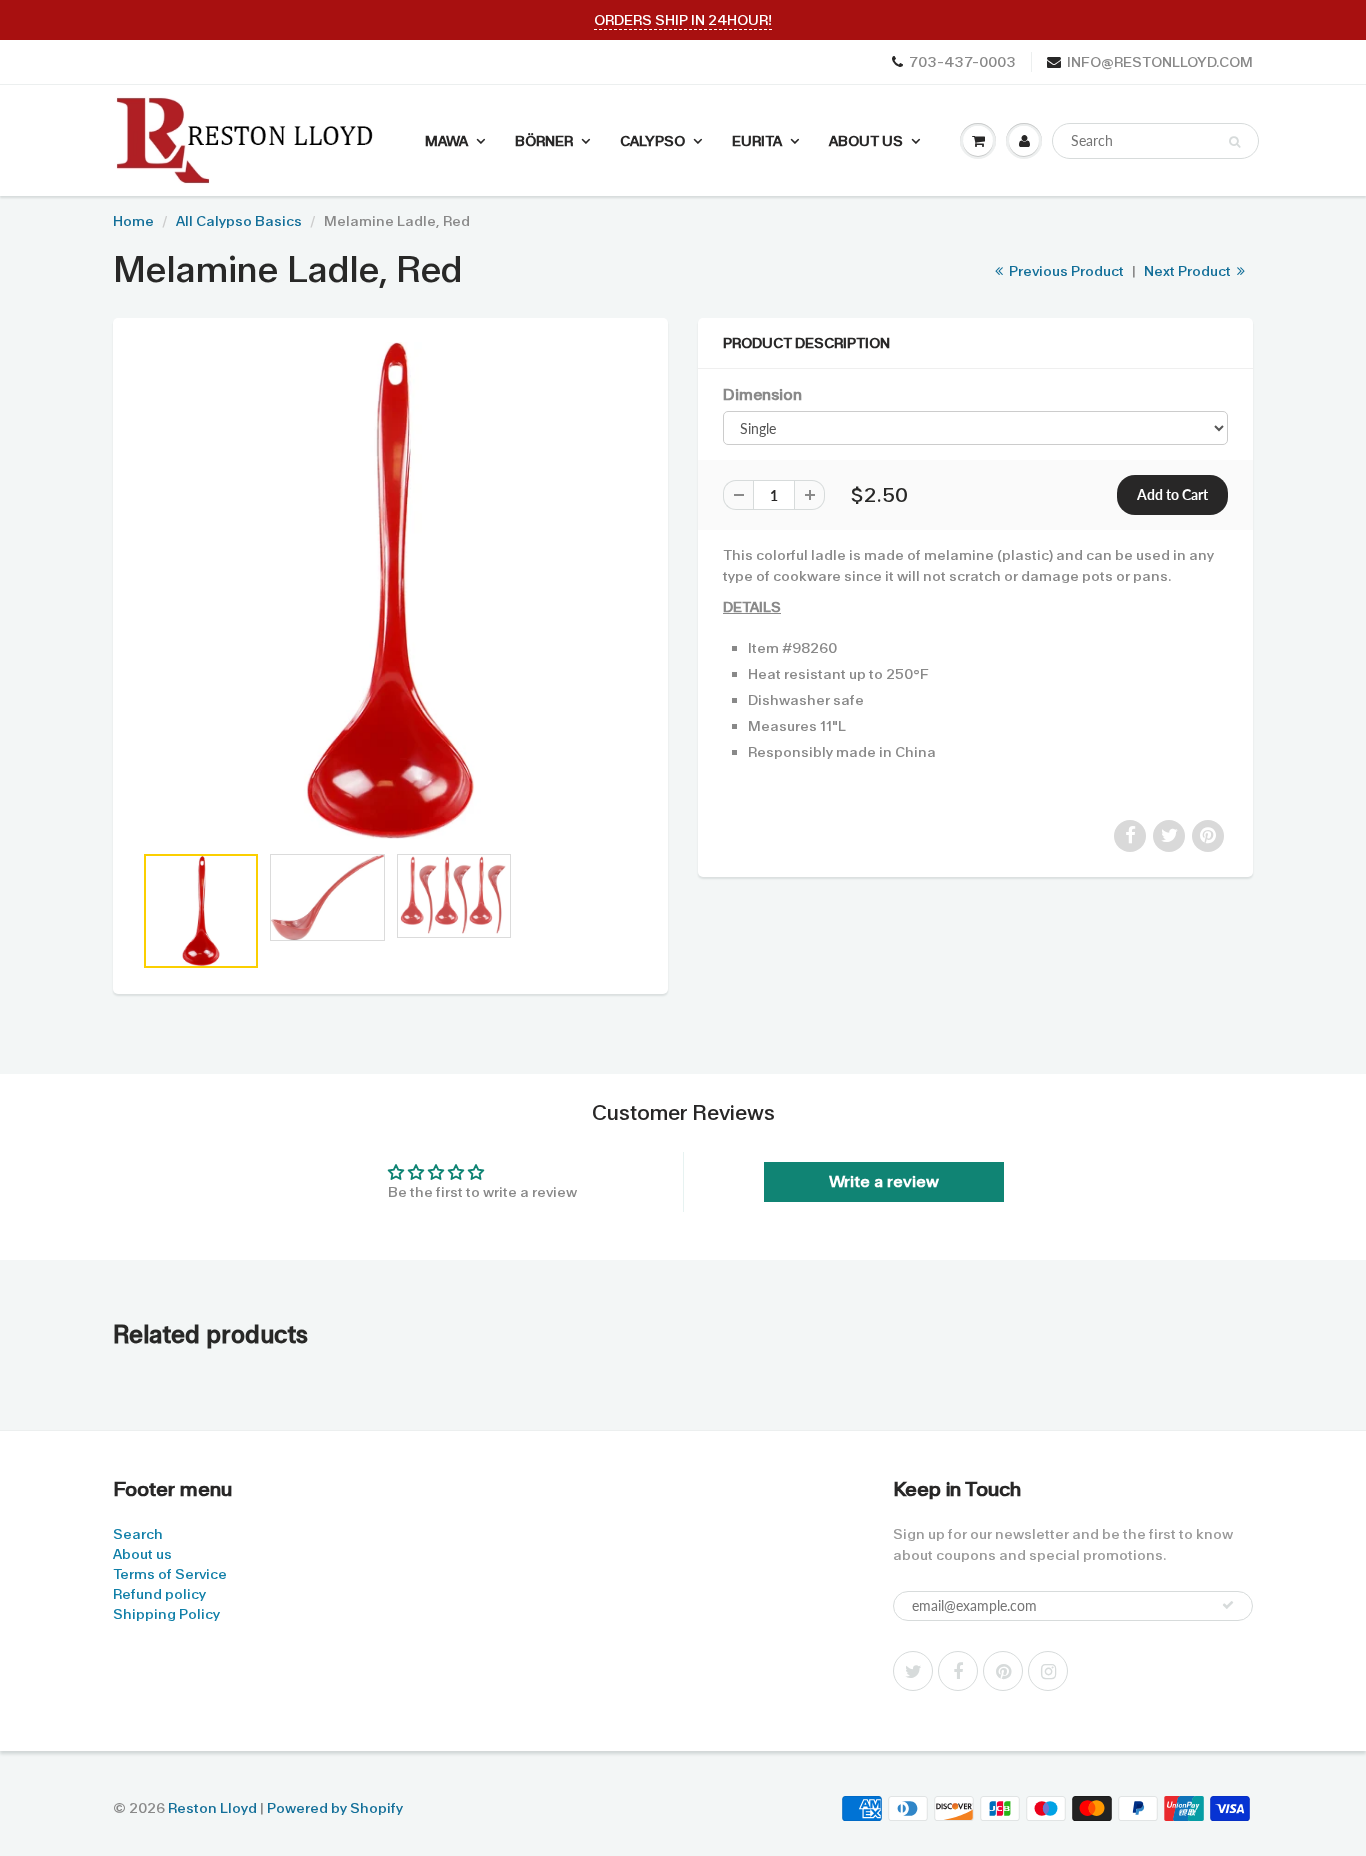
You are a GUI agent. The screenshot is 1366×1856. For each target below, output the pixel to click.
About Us (866, 141)
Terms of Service (170, 1574)
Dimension (762, 395)
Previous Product (1065, 271)
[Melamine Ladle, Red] (390, 590)
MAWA (446, 141)
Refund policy (159, 1594)
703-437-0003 (962, 62)
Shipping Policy (166, 1614)
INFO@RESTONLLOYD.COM (1160, 62)
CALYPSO (652, 141)
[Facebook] (958, 1671)
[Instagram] (1048, 1671)
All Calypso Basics (239, 221)
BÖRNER (544, 141)
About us (142, 1554)
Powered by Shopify (335, 1808)
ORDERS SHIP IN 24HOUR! (683, 20)
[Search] (1234, 142)
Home (133, 221)
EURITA (757, 141)
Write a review (884, 1181)
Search (138, 1534)
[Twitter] (913, 1671)
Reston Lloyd (212, 1808)
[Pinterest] (1003, 1671)
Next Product (1189, 271)
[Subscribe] (1228, 1605)
